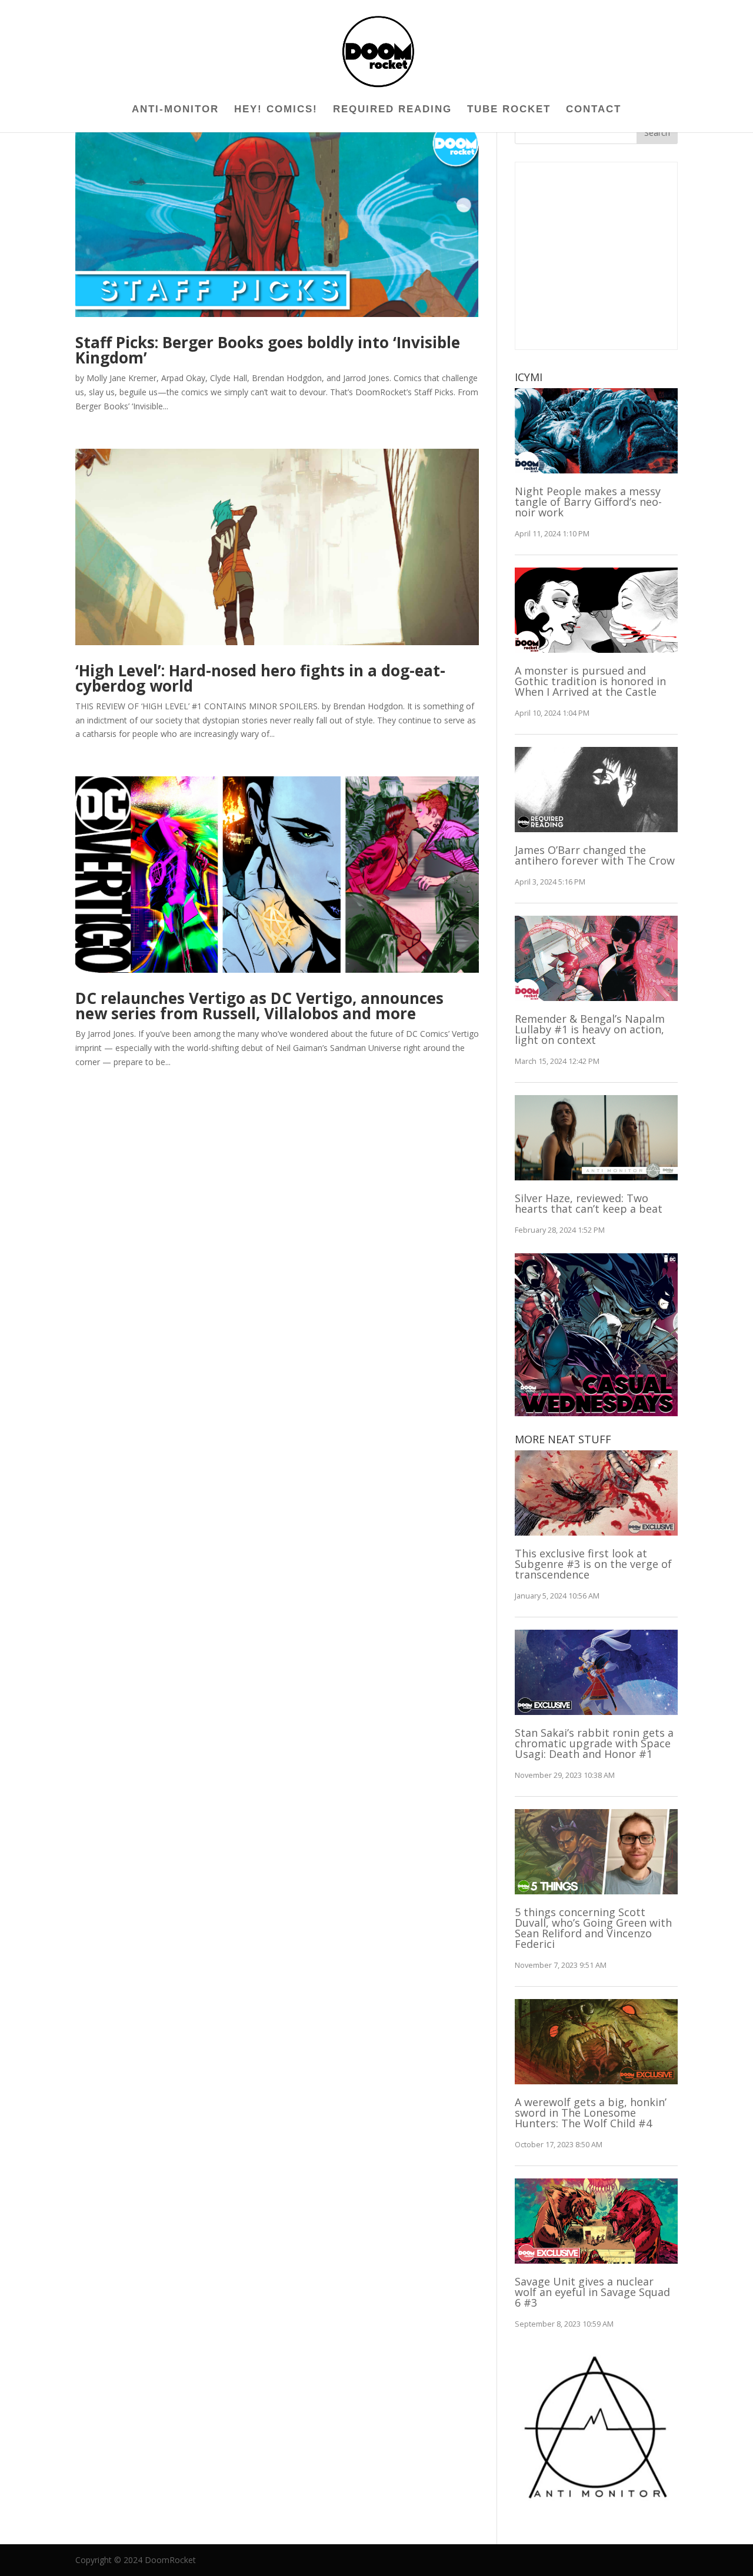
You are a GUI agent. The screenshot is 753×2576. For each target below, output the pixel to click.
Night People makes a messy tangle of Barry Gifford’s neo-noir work (588, 502)
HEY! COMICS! (276, 110)
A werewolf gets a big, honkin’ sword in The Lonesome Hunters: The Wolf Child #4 (591, 2113)
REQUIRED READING (392, 110)
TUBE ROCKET (509, 110)
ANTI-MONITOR (175, 110)
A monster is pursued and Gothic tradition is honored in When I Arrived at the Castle (590, 681)
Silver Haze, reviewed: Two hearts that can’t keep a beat (589, 1203)
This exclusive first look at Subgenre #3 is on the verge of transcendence (593, 1564)
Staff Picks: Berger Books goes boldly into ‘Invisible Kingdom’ (268, 350)
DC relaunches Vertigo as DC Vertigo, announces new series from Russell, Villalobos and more (259, 1006)
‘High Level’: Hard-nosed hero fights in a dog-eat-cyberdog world (260, 678)
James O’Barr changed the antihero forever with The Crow (595, 855)
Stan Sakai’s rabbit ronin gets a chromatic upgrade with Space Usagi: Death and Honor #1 (594, 1743)
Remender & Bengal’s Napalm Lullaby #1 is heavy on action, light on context (590, 1029)
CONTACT (594, 110)
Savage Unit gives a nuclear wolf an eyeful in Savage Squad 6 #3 (592, 2292)
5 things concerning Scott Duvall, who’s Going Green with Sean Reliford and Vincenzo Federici (593, 1928)
